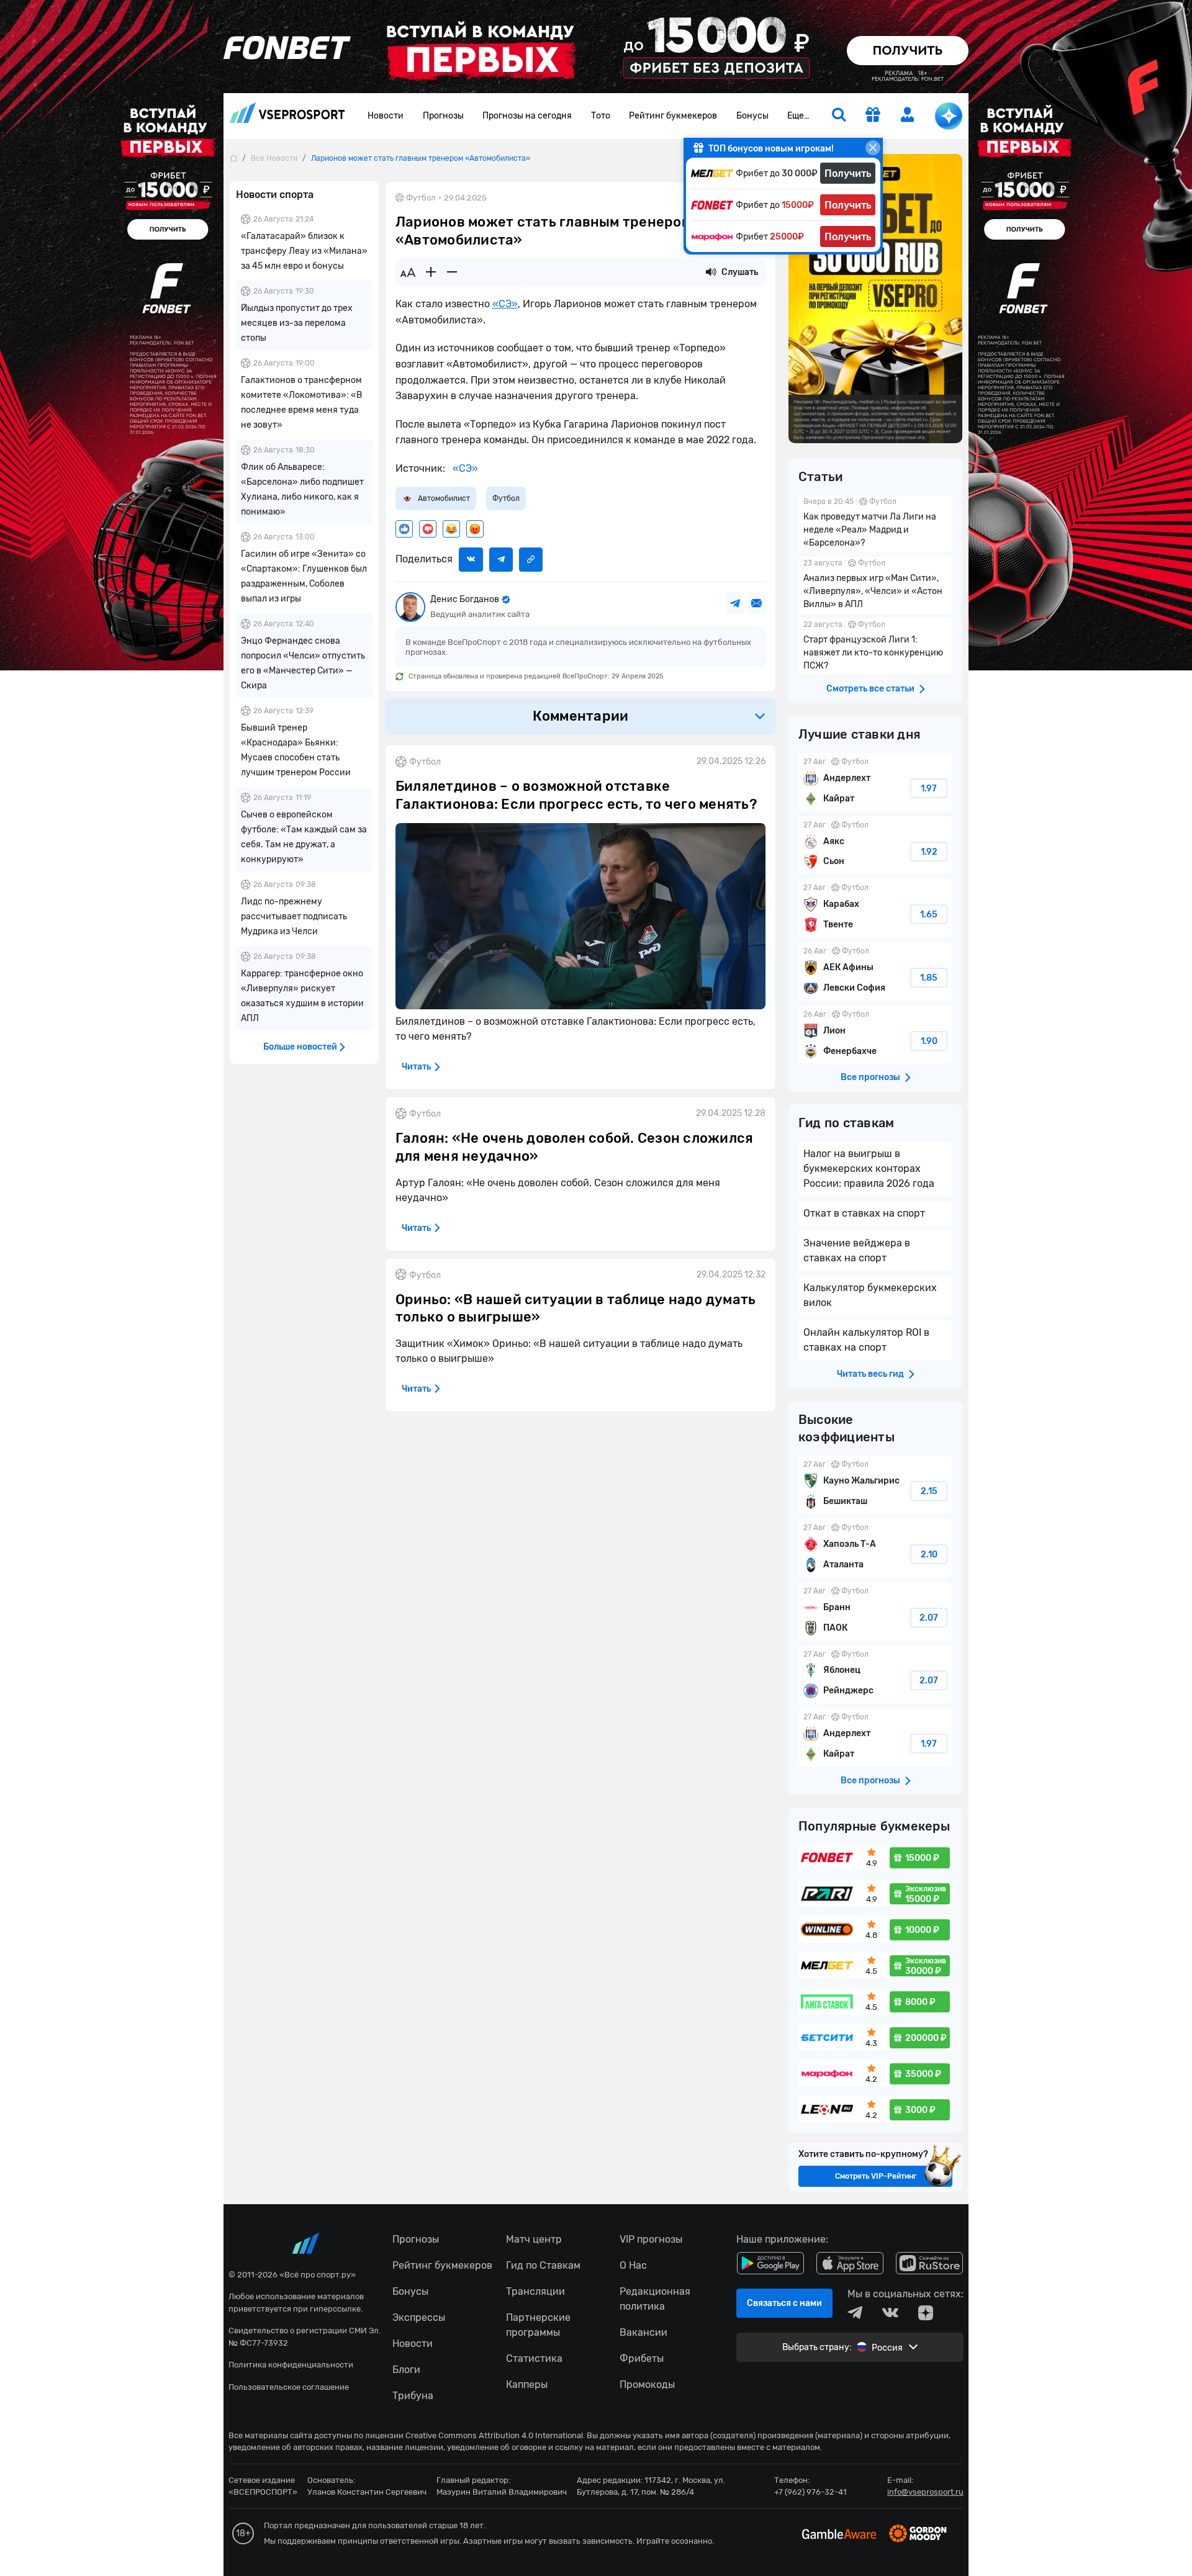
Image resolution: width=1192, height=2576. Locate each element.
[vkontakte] (890, 2313)
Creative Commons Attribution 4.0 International (494, 2435)
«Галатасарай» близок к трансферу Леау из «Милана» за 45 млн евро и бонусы (304, 251)
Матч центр (534, 2239)
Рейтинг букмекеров (673, 116)
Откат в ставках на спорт (864, 1213)
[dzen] (926, 2313)
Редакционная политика (655, 2299)
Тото (601, 116)
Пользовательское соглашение (289, 2387)
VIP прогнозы (651, 2239)
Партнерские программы (538, 2325)
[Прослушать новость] (711, 272)
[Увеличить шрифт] (431, 272)
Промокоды (647, 2385)
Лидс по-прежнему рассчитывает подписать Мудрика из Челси (294, 916)
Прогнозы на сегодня (527, 116)
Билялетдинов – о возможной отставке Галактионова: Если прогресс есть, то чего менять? (576, 795)
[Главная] (233, 158)
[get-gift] (873, 116)
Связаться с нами (784, 2303)
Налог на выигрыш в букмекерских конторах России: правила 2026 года (869, 1169)
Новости (386, 116)
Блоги (406, 2370)
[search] (839, 116)
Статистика (534, 2358)
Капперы (527, 2385)
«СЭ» (505, 304)
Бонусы (752, 116)
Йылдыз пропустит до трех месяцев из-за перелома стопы (297, 323)
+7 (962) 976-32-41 (810, 2492)
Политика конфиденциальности (291, 2365)
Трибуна (413, 2396)
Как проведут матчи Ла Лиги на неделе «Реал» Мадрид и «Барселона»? (875, 524)
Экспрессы (419, 2317)
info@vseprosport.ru (925, 2492)
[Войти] (908, 115)
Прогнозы (443, 116)
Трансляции (535, 2291)
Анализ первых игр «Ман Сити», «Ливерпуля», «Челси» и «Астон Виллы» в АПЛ (875, 585)
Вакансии (643, 2332)
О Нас (633, 2265)
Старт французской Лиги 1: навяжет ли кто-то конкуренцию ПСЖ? (875, 646)
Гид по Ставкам (543, 2265)
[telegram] (855, 2313)
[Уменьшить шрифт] (452, 272)
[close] (873, 148)
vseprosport (287, 116)
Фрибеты (642, 2358)
